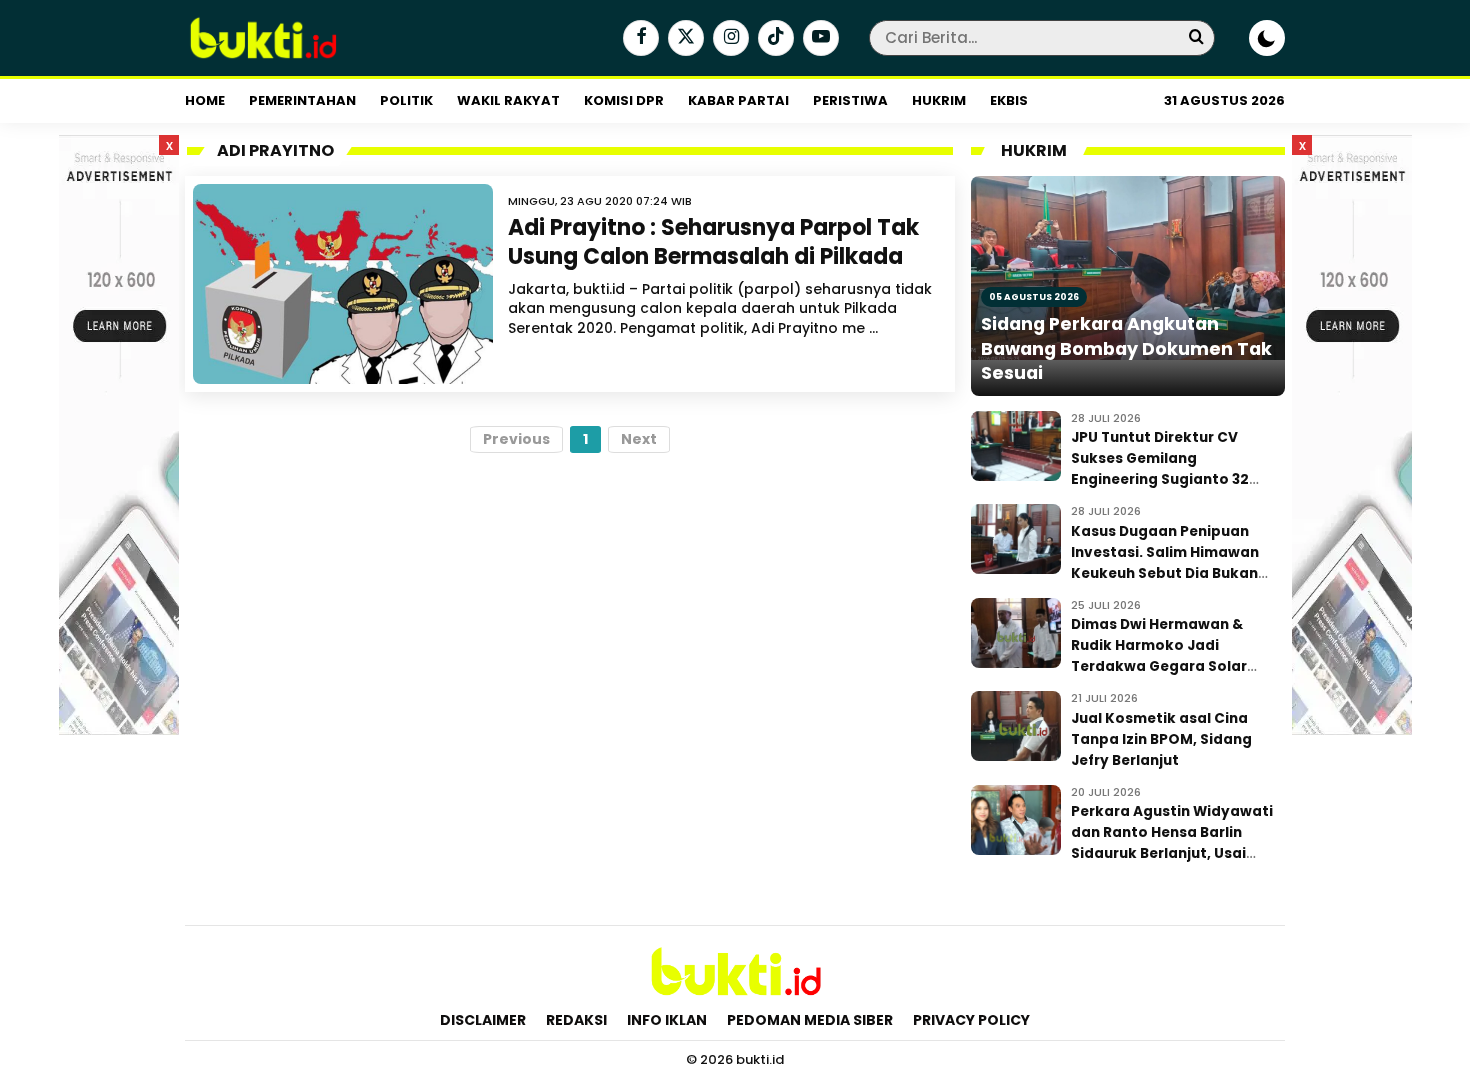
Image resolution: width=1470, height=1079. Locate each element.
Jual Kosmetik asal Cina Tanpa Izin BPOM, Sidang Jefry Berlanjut (1161, 739)
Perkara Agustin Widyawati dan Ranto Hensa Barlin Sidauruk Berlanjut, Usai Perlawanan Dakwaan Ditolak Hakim (1172, 853)
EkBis (1009, 100)
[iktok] (773, 39)
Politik (406, 100)
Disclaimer (483, 1020)
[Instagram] (728, 39)
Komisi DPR (624, 100)
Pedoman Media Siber (810, 1020)
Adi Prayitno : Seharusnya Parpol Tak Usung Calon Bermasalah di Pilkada (713, 242)
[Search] (1196, 37)
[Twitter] (683, 39)
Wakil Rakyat (508, 100)
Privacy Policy (971, 1020)
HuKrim (939, 100)
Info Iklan (667, 1020)
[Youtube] (818, 39)
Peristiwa (850, 100)
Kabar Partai (738, 100)
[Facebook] (638, 39)
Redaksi (576, 1020)
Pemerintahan (302, 100)
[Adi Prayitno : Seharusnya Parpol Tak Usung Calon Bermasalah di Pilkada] (343, 284)
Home (205, 100)
